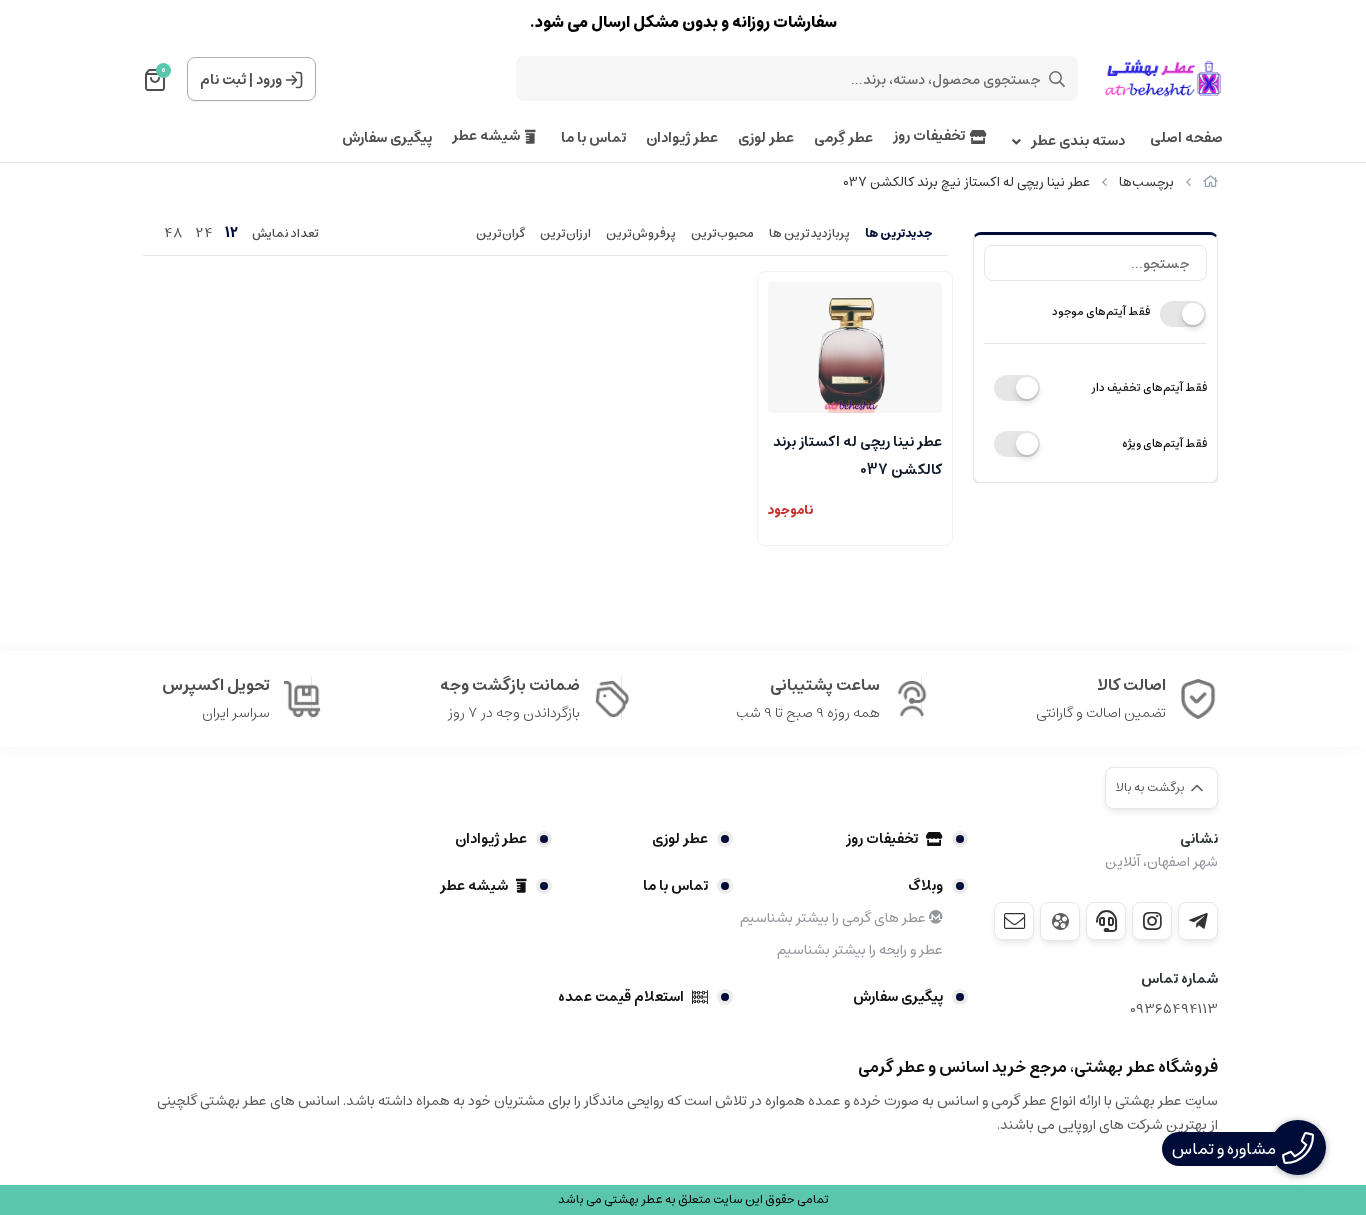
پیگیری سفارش (387, 138)
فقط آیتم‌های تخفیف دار (1149, 387)
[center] (1057, 79)
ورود (269, 80)
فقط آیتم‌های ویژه (1164, 443)
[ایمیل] (1014, 921)
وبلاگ (925, 886)
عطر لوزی (766, 138)
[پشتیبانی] (1106, 921)
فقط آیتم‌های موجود (1101, 311)
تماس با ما (593, 138)
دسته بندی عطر (1078, 141)
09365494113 (1174, 1009)
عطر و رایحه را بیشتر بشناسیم (860, 950)
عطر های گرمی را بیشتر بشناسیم (834, 918)
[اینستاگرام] (1152, 921)
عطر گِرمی (843, 138)
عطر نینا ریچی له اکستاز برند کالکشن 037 (857, 454)
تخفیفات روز (929, 136)
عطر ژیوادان (682, 138)
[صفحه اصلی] (1210, 182)
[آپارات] (1060, 921)
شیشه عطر (486, 136)
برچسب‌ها (1146, 182)
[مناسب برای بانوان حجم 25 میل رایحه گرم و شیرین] (855, 347)
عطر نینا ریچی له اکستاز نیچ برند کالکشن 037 (967, 182)
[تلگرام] (1198, 921)
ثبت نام (223, 80)
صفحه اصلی (1186, 138)
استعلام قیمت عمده (621, 997)
